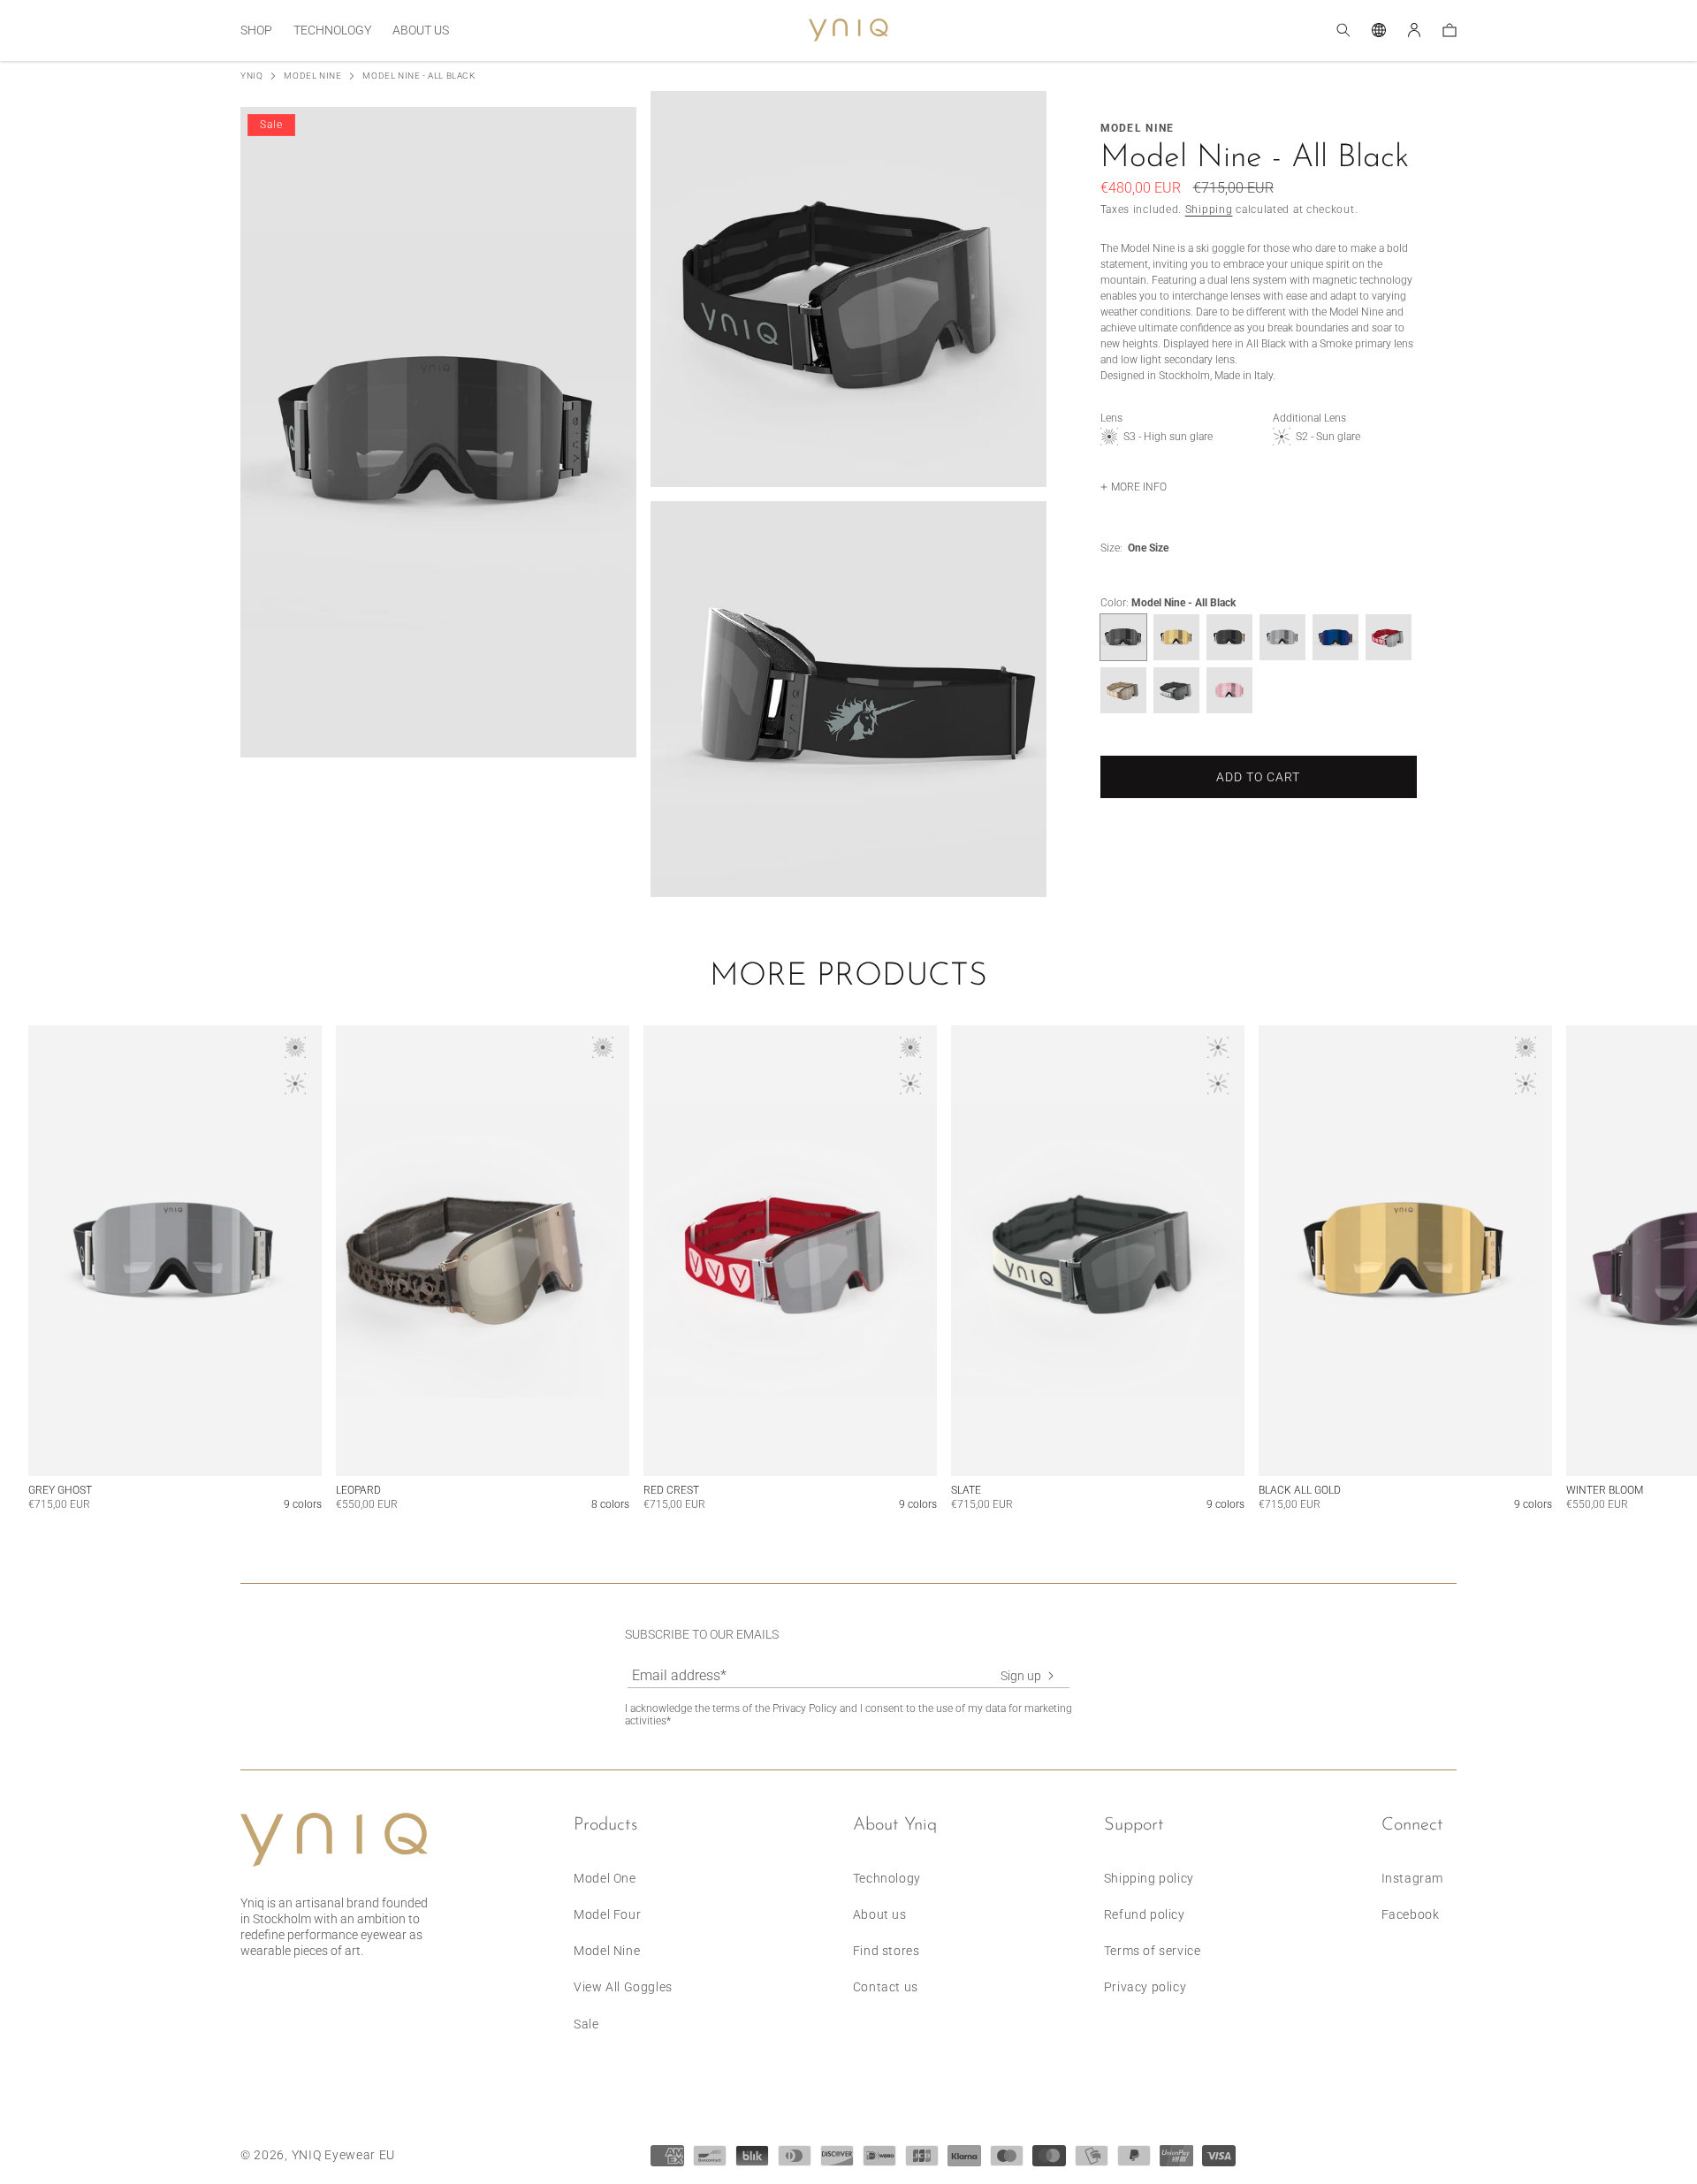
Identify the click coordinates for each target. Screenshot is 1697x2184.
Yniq (251, 76)
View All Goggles (623, 1987)
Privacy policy (1145, 1987)
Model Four (607, 1914)
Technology (887, 1878)
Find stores (887, 1951)
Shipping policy (1149, 1878)
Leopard (358, 1490)
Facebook (1411, 1914)
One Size (1148, 548)
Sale (586, 2024)
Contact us (886, 1987)
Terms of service (1153, 1951)
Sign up (1021, 1676)
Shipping (1209, 209)
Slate (966, 1490)
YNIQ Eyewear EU (344, 2155)
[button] (256, 30)
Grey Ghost (60, 1490)
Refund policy (1145, 1914)
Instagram (1412, 1878)
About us (880, 1914)
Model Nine (312, 76)
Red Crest (671, 1490)
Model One (605, 1878)
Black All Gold (1300, 1490)
